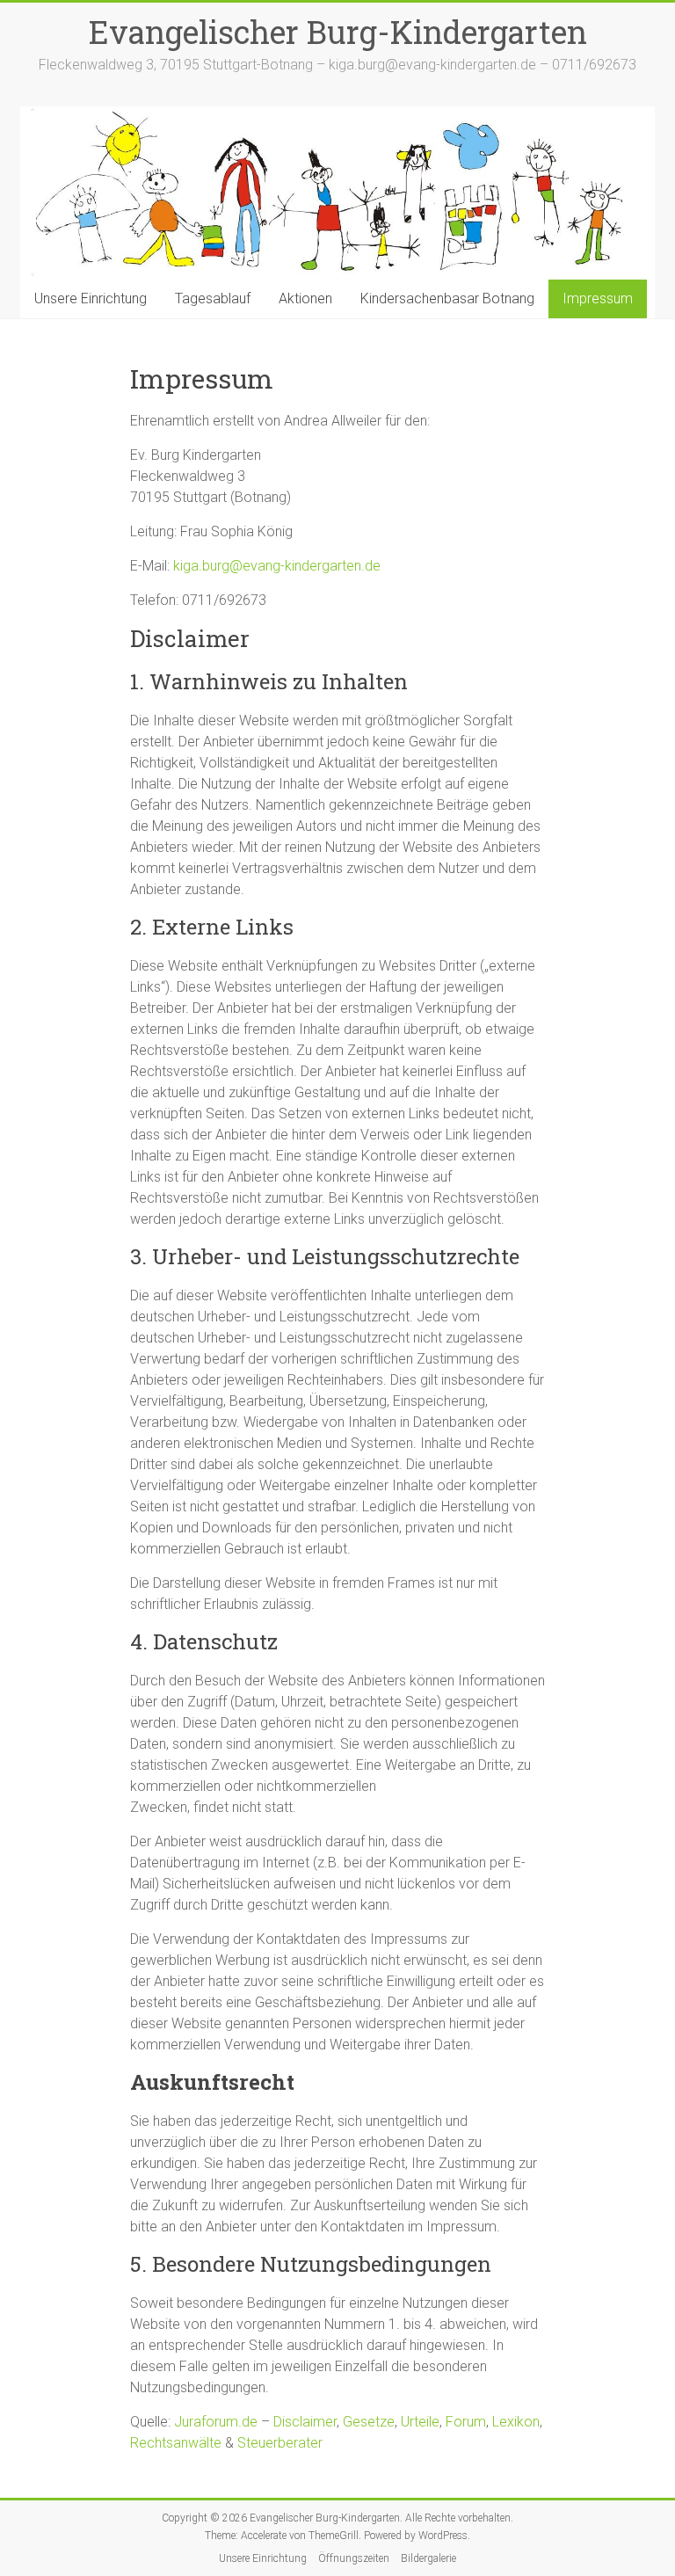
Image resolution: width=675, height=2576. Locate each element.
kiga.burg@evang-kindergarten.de (277, 566)
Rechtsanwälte (176, 2443)
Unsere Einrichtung (91, 298)
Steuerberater (280, 2443)
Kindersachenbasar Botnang (447, 298)
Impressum (598, 298)
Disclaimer (305, 2422)
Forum (466, 2422)
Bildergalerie (428, 2558)
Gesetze (369, 2422)
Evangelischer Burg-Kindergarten (338, 32)
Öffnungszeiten (354, 2558)
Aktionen (305, 298)
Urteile (420, 2422)
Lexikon (516, 2422)
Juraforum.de (216, 2422)
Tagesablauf (213, 298)
